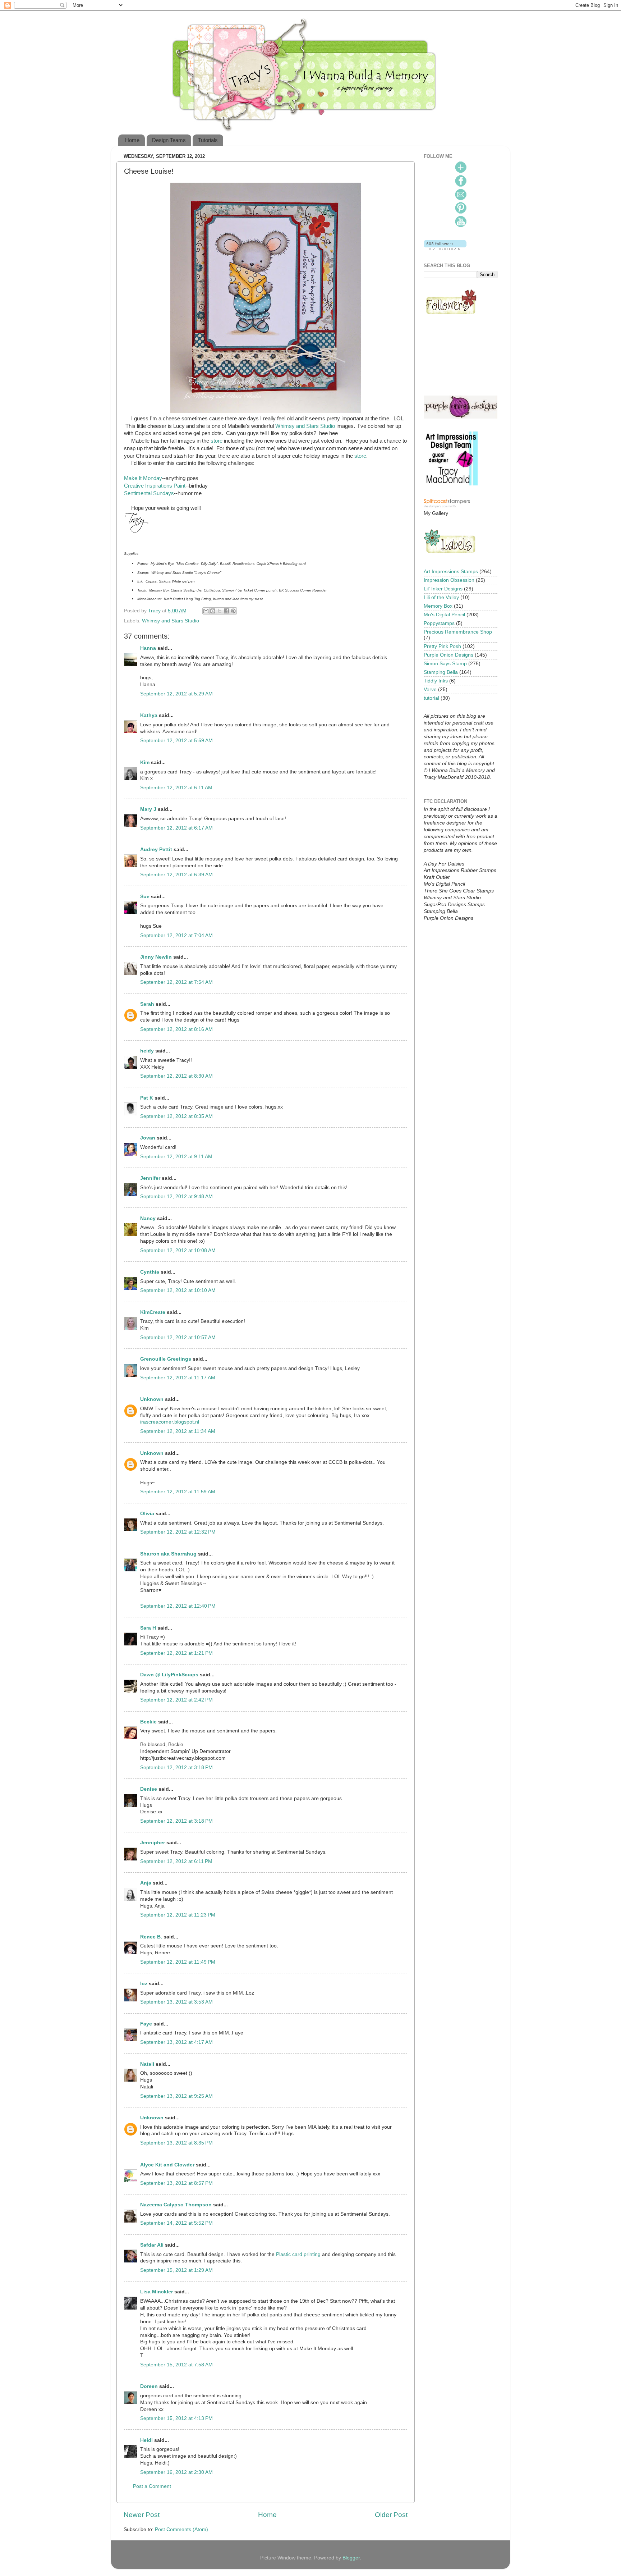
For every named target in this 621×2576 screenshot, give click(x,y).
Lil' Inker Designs (443, 589)
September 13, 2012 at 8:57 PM (176, 2183)
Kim (145, 762)
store (217, 441)
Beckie (148, 1722)
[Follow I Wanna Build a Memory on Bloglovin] (445, 248)
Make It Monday (143, 478)
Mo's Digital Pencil (444, 615)
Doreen (149, 2386)
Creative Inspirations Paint (155, 486)
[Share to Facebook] (226, 611)
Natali (147, 2064)
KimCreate (153, 1312)
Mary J (148, 809)
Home (132, 140)
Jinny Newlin (156, 957)
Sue (145, 897)
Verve (430, 689)
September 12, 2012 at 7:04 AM (176, 935)
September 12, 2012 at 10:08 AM (178, 1250)
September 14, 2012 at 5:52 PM (176, 2223)
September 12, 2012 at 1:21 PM (176, 1653)
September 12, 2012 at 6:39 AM (176, 875)
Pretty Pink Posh (442, 646)
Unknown (152, 1399)
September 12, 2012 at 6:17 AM (176, 828)
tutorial (431, 698)
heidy (147, 1051)
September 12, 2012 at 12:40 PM (178, 1606)
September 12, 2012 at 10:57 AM (178, 1337)
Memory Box (438, 606)
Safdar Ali (152, 2245)
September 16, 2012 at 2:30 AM (176, 2472)
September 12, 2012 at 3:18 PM (176, 1767)
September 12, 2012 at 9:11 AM (176, 1157)
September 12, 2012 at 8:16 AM (176, 1029)
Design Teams (169, 140)
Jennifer (150, 1178)
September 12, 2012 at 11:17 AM (178, 1378)
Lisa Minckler (157, 2292)
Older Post (391, 2515)
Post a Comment (152, 2486)
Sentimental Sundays (149, 493)
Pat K (147, 1098)
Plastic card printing (298, 2254)
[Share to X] (220, 611)
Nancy (148, 1218)
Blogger (351, 2558)
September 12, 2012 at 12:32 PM (178, 1532)
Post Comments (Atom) (181, 2529)
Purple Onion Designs (448, 655)
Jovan (148, 1138)
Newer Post (142, 2515)
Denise (149, 1789)
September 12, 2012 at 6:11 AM (176, 788)
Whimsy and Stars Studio (305, 426)
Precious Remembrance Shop (458, 632)
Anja (146, 1883)
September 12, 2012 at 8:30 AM (176, 1076)
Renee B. (151, 1937)
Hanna (148, 648)
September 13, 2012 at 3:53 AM (176, 2002)
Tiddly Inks (436, 681)
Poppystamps (439, 623)
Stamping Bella (441, 672)
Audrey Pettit (156, 849)
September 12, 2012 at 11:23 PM (178, 1915)
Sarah (147, 1004)
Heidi (146, 2440)
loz (144, 1984)
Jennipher (153, 1843)
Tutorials (208, 140)
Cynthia (150, 1272)
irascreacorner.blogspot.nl (170, 1422)
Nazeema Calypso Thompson (176, 2205)
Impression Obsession (449, 580)
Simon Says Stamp (445, 664)
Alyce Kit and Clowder (167, 2165)
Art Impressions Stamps (451, 572)
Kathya (149, 715)
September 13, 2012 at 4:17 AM (176, 2042)
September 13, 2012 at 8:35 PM (176, 2143)
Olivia (147, 1514)
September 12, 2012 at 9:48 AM (176, 1196)
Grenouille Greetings (166, 1359)
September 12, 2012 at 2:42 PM (176, 1700)
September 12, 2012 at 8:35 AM (176, 1116)
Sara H (148, 1628)
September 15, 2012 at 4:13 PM (176, 2418)
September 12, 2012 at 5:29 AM (176, 694)
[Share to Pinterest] (233, 611)
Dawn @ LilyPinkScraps (169, 1675)
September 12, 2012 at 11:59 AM (178, 1492)
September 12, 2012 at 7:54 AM (176, 982)
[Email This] (206, 611)
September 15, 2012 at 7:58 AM (176, 2365)
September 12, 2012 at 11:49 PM (178, 1962)
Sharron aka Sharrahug (168, 1554)
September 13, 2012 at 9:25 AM (176, 2096)
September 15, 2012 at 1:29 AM (176, 2270)
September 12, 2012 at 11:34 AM (178, 1431)
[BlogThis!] (213, 611)
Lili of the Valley (441, 597)
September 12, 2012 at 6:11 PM (176, 1861)
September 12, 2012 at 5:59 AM (176, 741)
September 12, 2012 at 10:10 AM (178, 1290)
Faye (146, 2024)
